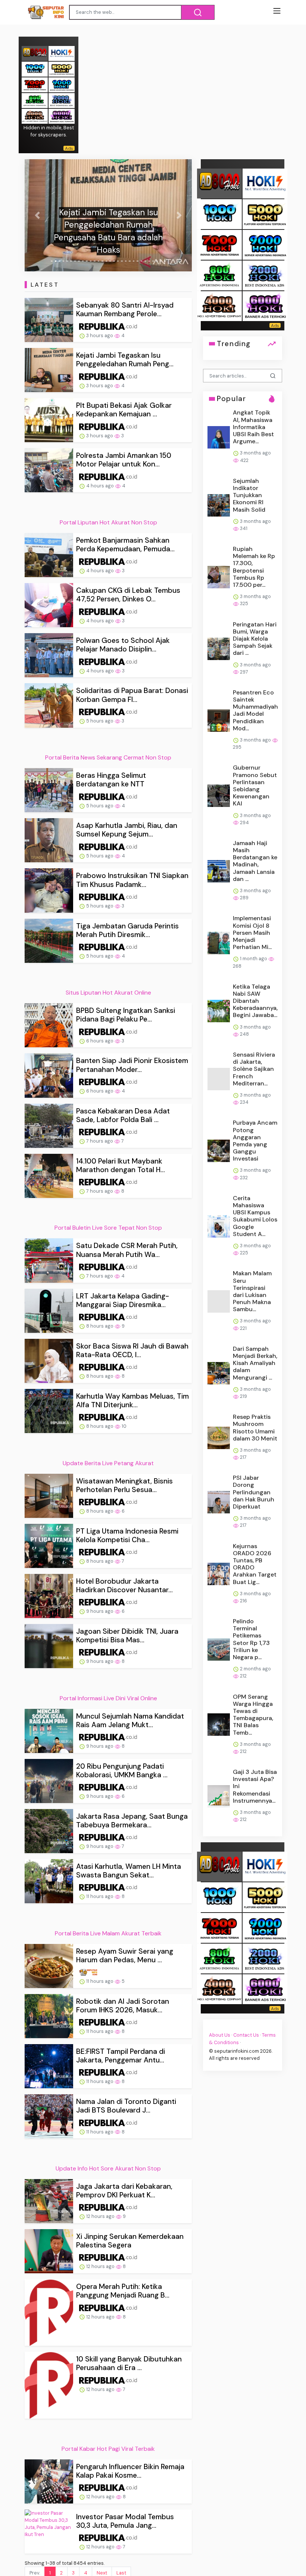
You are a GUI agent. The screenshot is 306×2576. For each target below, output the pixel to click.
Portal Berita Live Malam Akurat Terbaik (108, 1933)
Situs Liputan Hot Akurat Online (108, 993)
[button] (37, 215)
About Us (220, 2035)
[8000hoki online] (35, 53)
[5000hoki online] (62, 69)
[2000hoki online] (62, 100)
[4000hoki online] (35, 116)
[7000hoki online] (35, 84)
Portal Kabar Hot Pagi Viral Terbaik (108, 2449)
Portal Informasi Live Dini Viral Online (108, 1698)
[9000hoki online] (62, 84)
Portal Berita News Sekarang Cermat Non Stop (108, 757)
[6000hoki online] (62, 116)
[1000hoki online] (35, 69)
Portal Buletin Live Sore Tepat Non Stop (108, 1228)
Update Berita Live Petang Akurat (108, 1463)
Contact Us (246, 2035)
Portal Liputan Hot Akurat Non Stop (108, 522)
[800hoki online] (35, 100)
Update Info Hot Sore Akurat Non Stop (108, 2168)
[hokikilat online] (62, 53)
